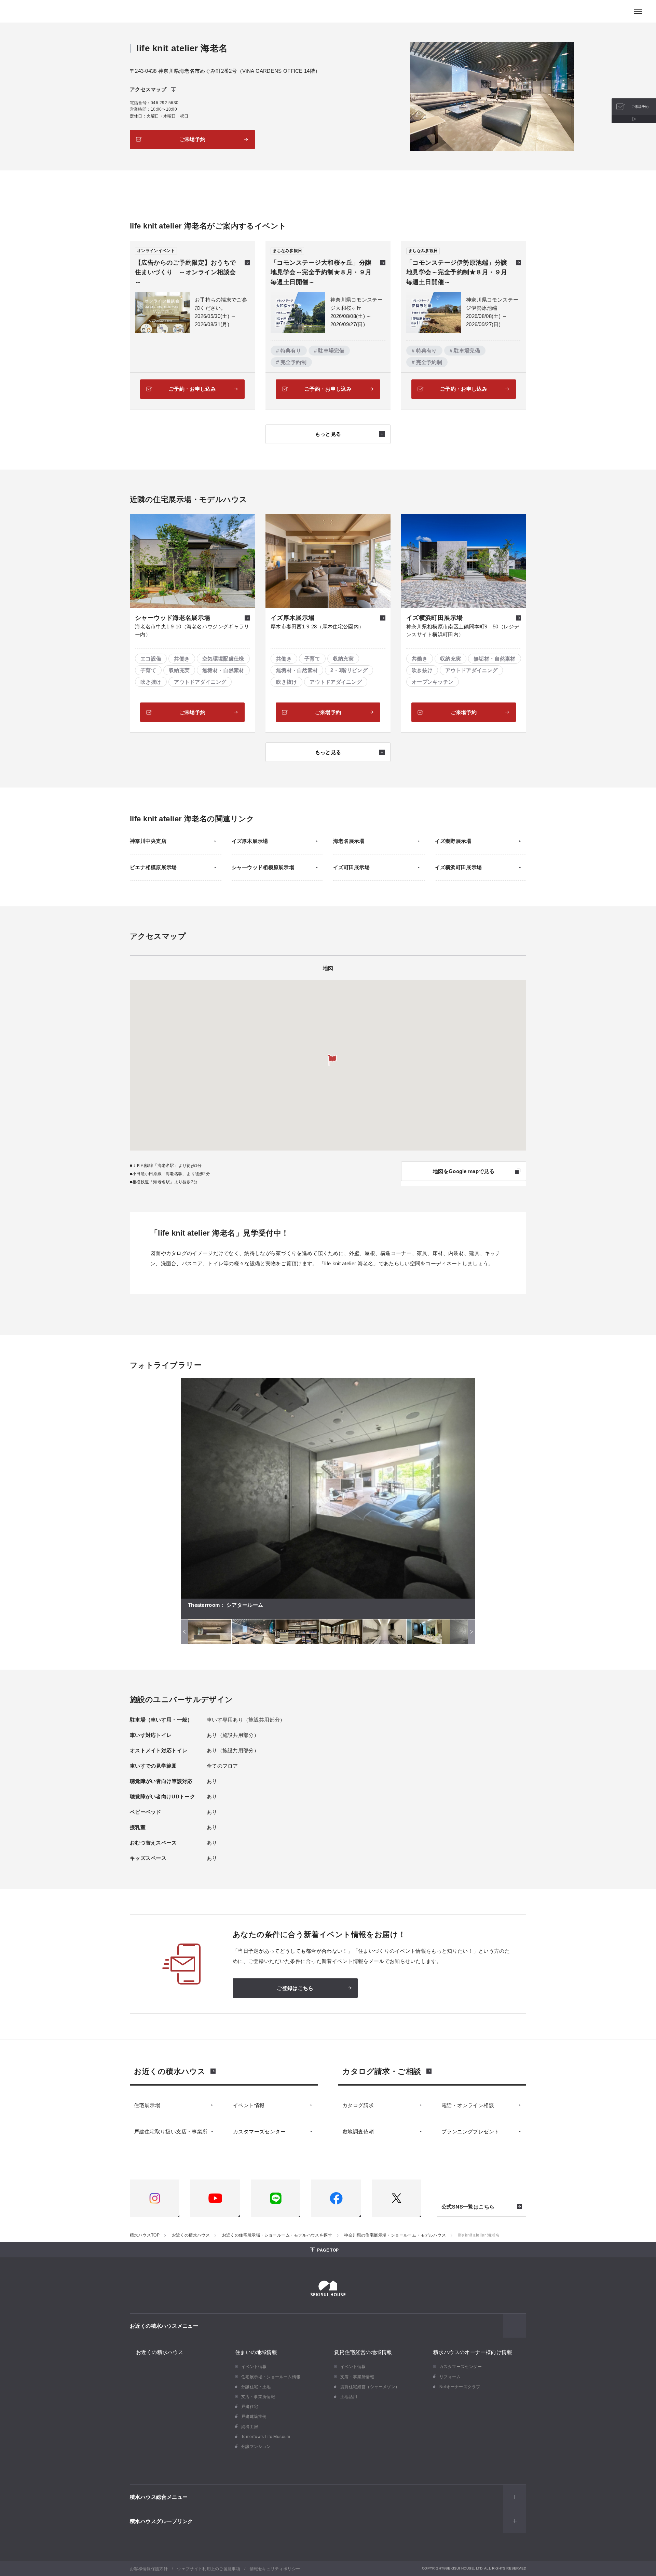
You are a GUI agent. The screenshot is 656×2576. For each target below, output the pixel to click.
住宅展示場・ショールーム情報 (271, 2376)
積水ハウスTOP (145, 2235)
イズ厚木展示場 (250, 841)
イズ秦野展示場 (453, 841)
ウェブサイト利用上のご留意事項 (209, 2568)
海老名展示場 (349, 841)
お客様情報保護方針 (149, 2568)
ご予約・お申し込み (192, 389)
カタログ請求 (358, 2105)
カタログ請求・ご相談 (382, 2071)
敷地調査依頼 (358, 2131)
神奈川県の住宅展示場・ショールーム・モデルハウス (395, 2235)
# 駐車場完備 (329, 351)
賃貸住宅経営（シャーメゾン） (370, 2386)
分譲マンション (256, 2446)
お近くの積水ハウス (170, 2071)
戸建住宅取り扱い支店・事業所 (171, 2131)
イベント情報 (249, 2105)
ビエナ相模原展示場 (153, 867)
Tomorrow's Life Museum (266, 2436)
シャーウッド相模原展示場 (263, 867)
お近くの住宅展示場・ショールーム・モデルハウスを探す (277, 2235)
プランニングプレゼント (470, 2131)
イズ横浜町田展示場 (459, 867)
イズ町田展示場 (351, 867)
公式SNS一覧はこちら (468, 2207)
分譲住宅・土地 (256, 2386)
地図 (328, 968)
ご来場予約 (193, 139)
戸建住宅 (250, 2406)
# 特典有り (289, 351)
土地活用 (349, 2396)
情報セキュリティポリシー (275, 2568)
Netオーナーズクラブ (460, 2386)
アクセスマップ (148, 89)
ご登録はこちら (295, 1988)
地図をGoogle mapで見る (464, 1171)
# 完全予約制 (291, 362)
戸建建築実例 (254, 2416)
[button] (332, 1060)
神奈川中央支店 (148, 841)
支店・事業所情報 (258, 2396)
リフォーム (450, 2376)
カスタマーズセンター (259, 2131)
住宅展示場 (147, 2105)
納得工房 (250, 2426)
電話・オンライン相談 (468, 2105)
